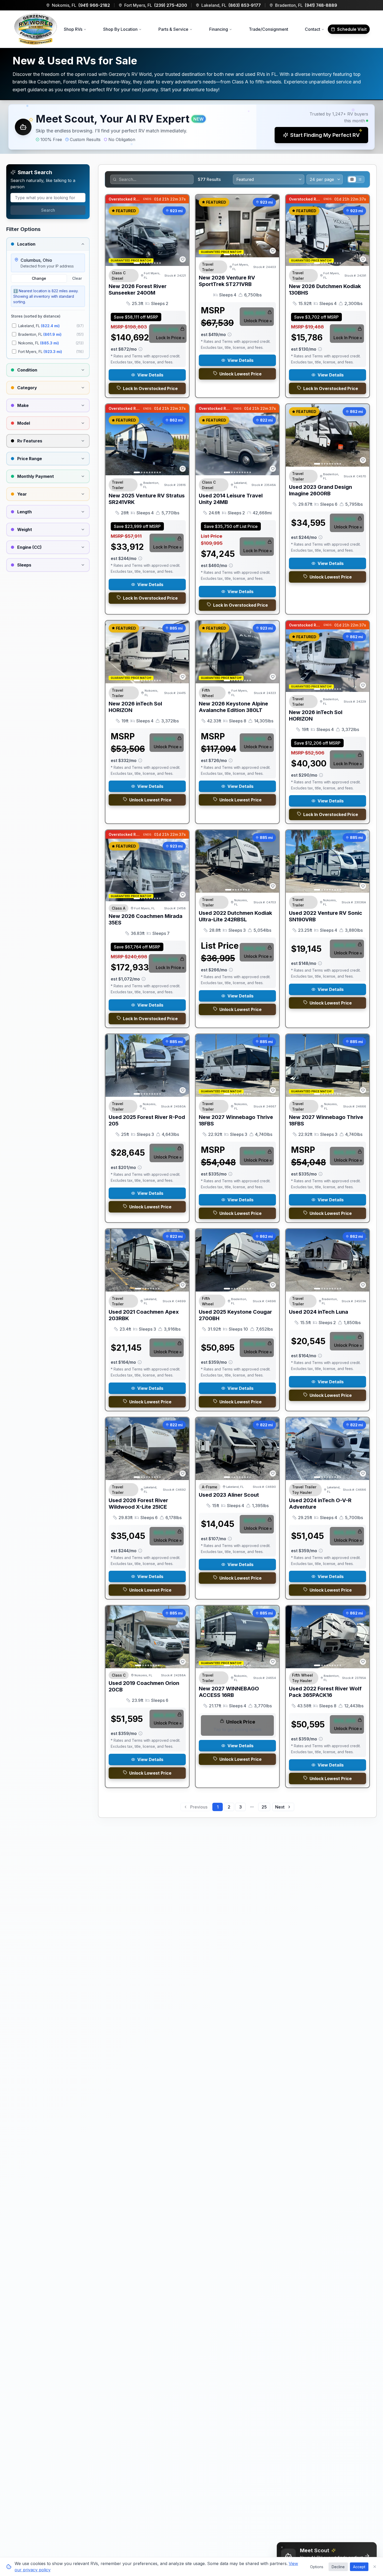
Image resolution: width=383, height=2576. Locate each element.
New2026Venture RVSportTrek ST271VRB (227, 281)
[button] (191, 127)
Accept (359, 2567)
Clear (77, 278)
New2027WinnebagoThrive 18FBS (236, 1120)
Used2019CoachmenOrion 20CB (144, 1686)
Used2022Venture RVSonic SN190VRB (326, 916)
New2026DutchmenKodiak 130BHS (325, 290)
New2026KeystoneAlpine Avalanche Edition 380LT (233, 707)
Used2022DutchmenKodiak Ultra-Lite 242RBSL (235, 916)
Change (39, 278)
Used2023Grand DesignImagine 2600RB (320, 490)
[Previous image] (112, 235)
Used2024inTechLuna (319, 1312)
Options (317, 2567)
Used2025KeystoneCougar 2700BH (235, 1315)
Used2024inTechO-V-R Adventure (320, 1504)
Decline (338, 2567)
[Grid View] (352, 179)
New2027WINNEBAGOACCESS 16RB (229, 1692)
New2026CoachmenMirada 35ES (146, 919)
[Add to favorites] (183, 259)
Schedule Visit (352, 29)
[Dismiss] (282, 2547)
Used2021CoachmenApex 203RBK (144, 1315)
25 (264, 1807)
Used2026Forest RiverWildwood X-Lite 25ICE (138, 1504)
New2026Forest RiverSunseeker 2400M (138, 290)
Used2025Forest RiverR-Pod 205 (147, 1120)
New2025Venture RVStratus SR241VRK (147, 499)
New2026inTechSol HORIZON (135, 707)
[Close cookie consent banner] (375, 2567)
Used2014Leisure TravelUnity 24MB (231, 499)
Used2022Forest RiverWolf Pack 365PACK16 (325, 1692)
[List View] (360, 179)
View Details (150, 375)
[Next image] (182, 235)
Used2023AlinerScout (229, 1495)
